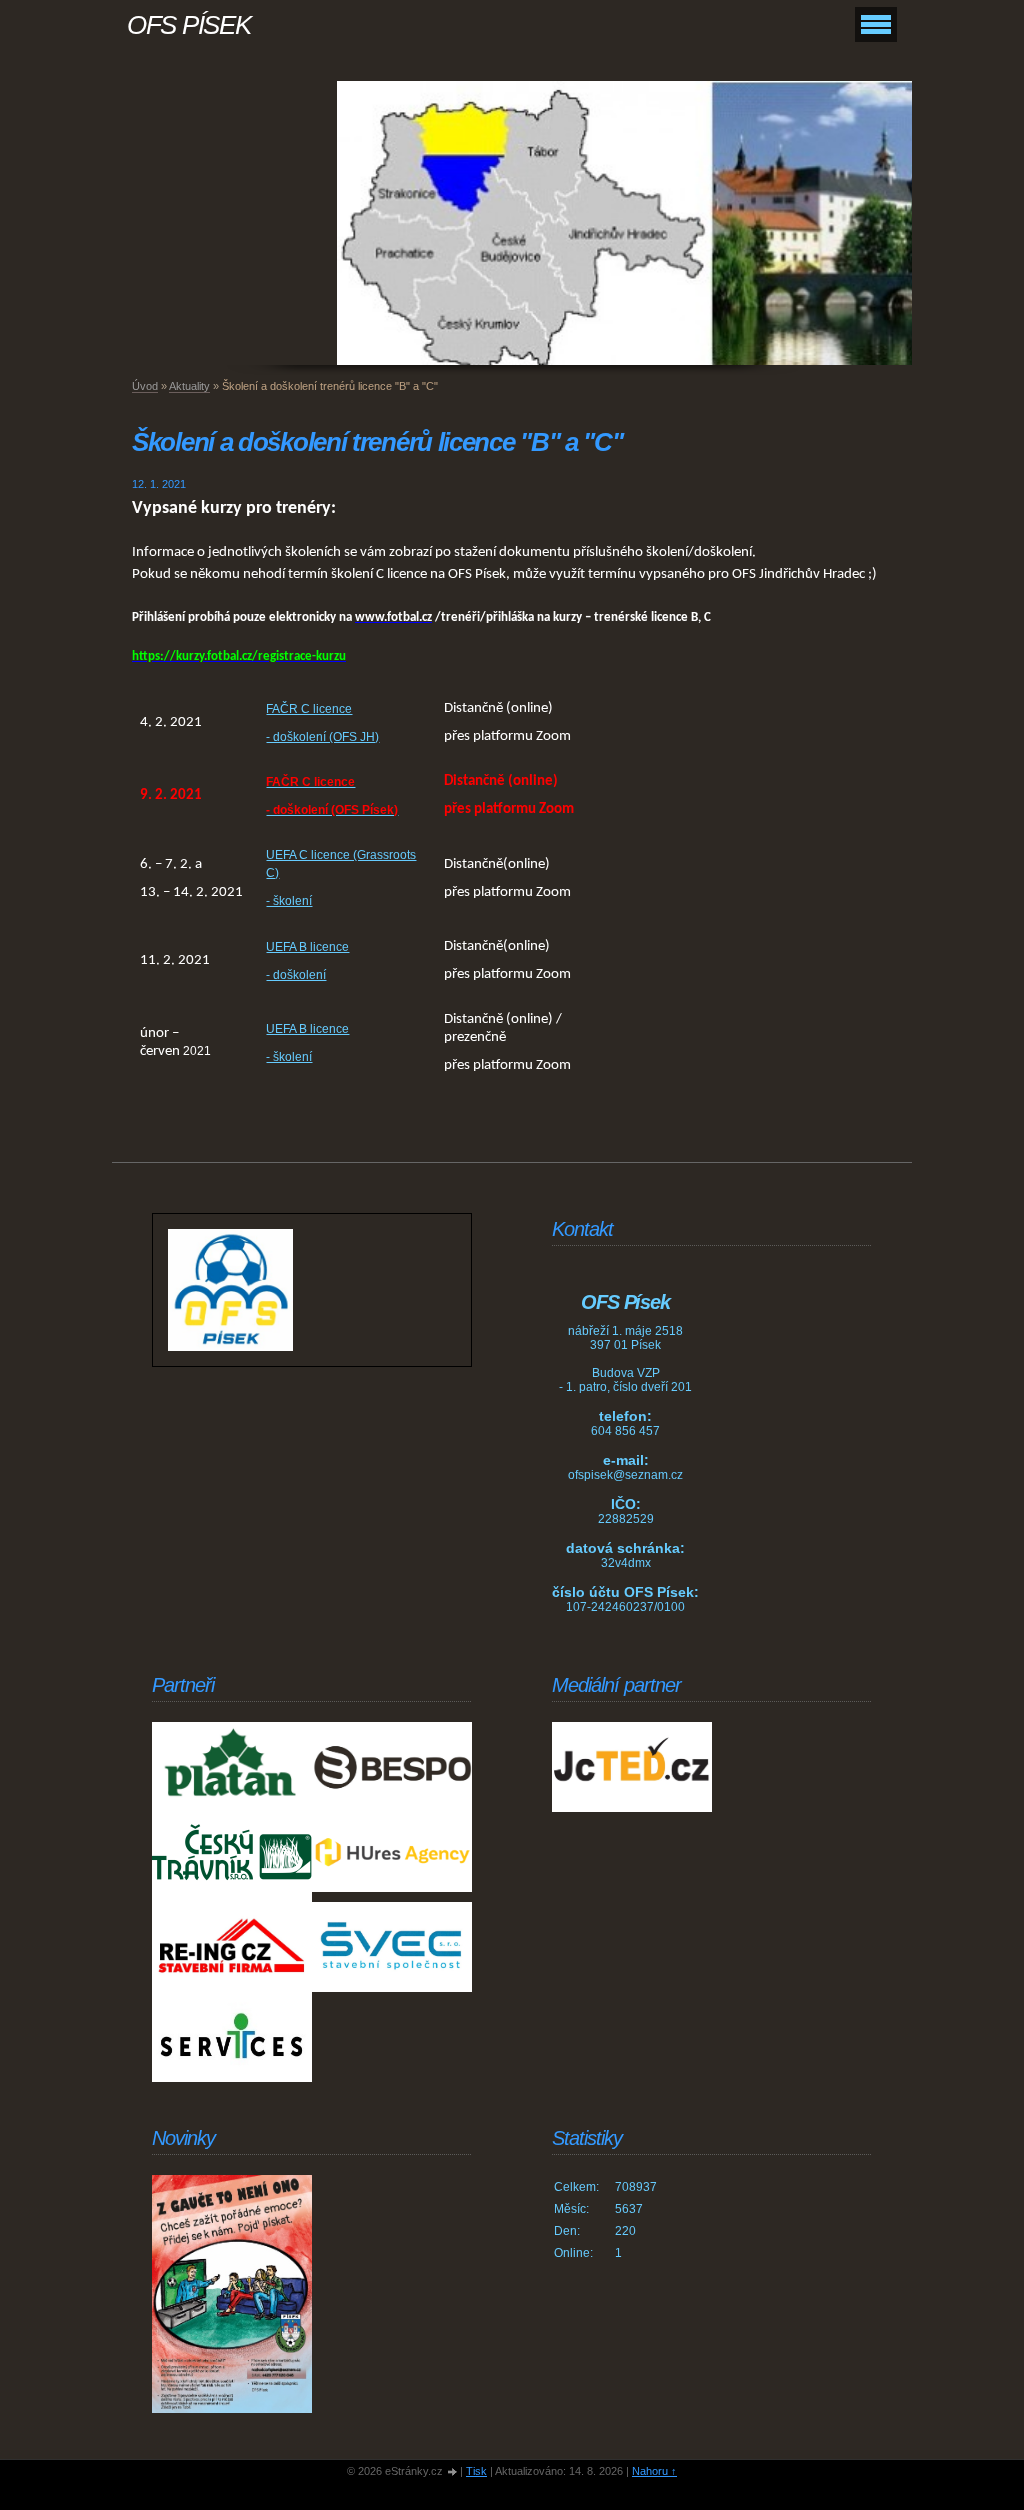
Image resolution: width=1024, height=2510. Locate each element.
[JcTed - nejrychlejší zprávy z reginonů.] (632, 1767)
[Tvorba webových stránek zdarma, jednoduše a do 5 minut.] (453, 2472)
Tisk (476, 2471)
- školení (289, 901)
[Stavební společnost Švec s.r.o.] (392, 1947)
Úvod (145, 386)
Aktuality (189, 386)
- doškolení (296, 975)
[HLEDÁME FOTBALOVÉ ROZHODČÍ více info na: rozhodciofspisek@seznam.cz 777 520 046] (232, 2294)
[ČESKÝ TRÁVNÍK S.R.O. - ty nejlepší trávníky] (232, 1857)
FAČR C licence (309, 709)
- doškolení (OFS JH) (322, 737)
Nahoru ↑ (654, 2471)
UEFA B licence (307, 947)
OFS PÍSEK (188, 25)
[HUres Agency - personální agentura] (392, 1857)
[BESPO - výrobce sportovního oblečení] (392, 1767)
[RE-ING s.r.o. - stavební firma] (232, 1947)
